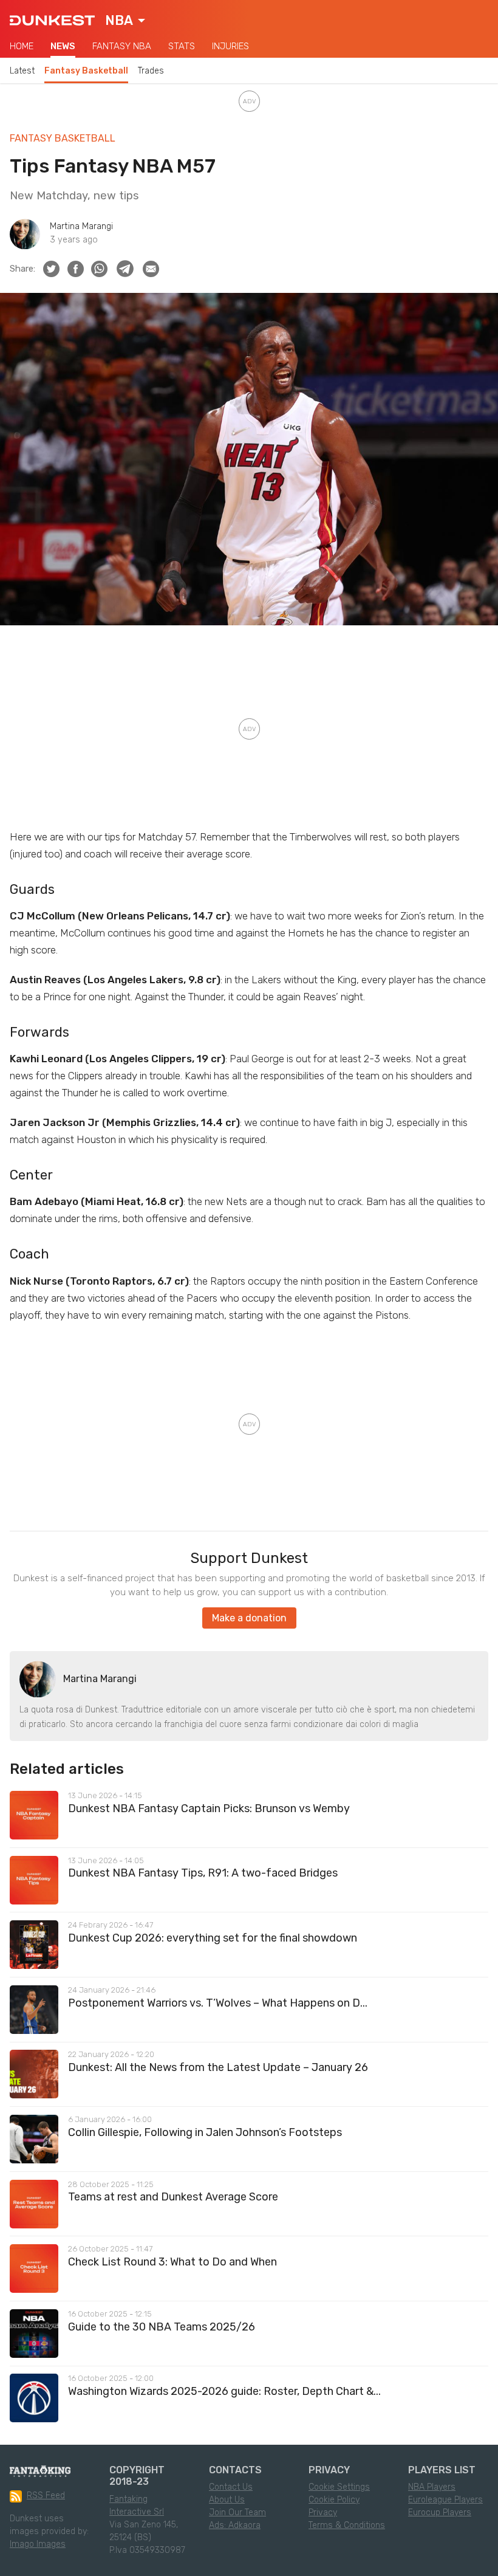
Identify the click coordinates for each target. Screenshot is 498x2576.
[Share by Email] (151, 269)
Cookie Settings (339, 2487)
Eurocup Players (440, 2512)
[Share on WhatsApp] (99, 269)
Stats (182, 46)
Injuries (230, 46)
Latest (22, 71)
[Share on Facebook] (76, 269)
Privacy (323, 2512)
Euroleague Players (445, 2500)
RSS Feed (46, 2495)
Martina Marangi (81, 226)
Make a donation (249, 1618)
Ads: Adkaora (235, 2525)
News (63, 46)
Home (22, 46)
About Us (227, 2500)
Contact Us (231, 2487)
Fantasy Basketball (86, 71)
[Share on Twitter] (51, 269)
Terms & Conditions (347, 2525)
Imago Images (38, 2544)
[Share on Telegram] (125, 269)
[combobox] (125, 21)
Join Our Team (237, 2512)
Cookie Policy (334, 2500)
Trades (151, 71)
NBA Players (432, 2487)
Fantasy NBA (122, 46)
